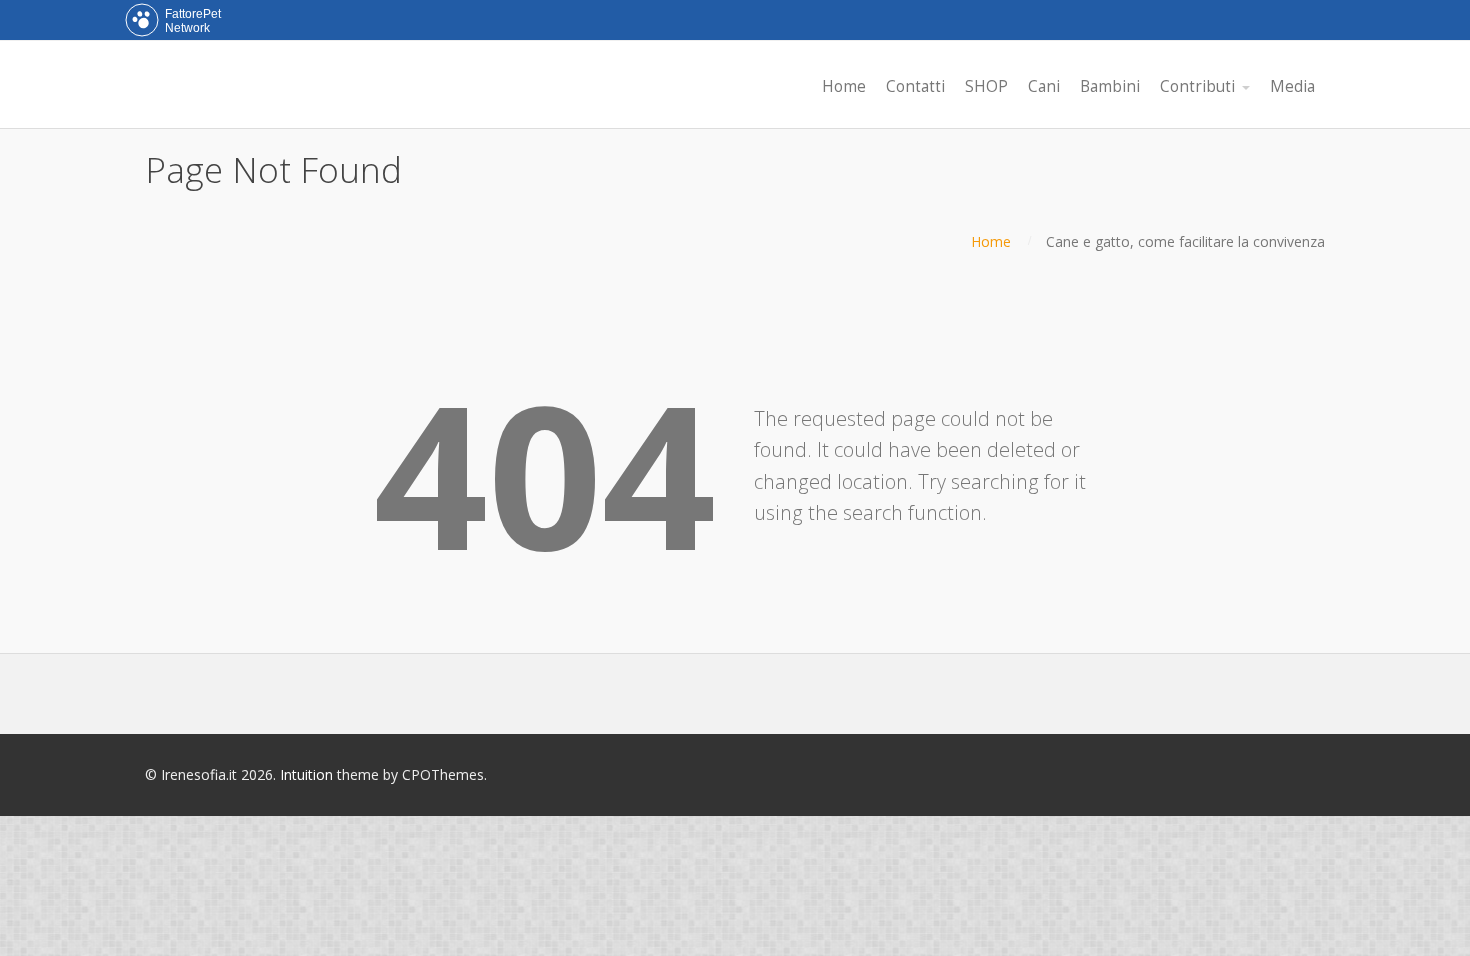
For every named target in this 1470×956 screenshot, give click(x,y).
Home (991, 241)
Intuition (306, 774)
